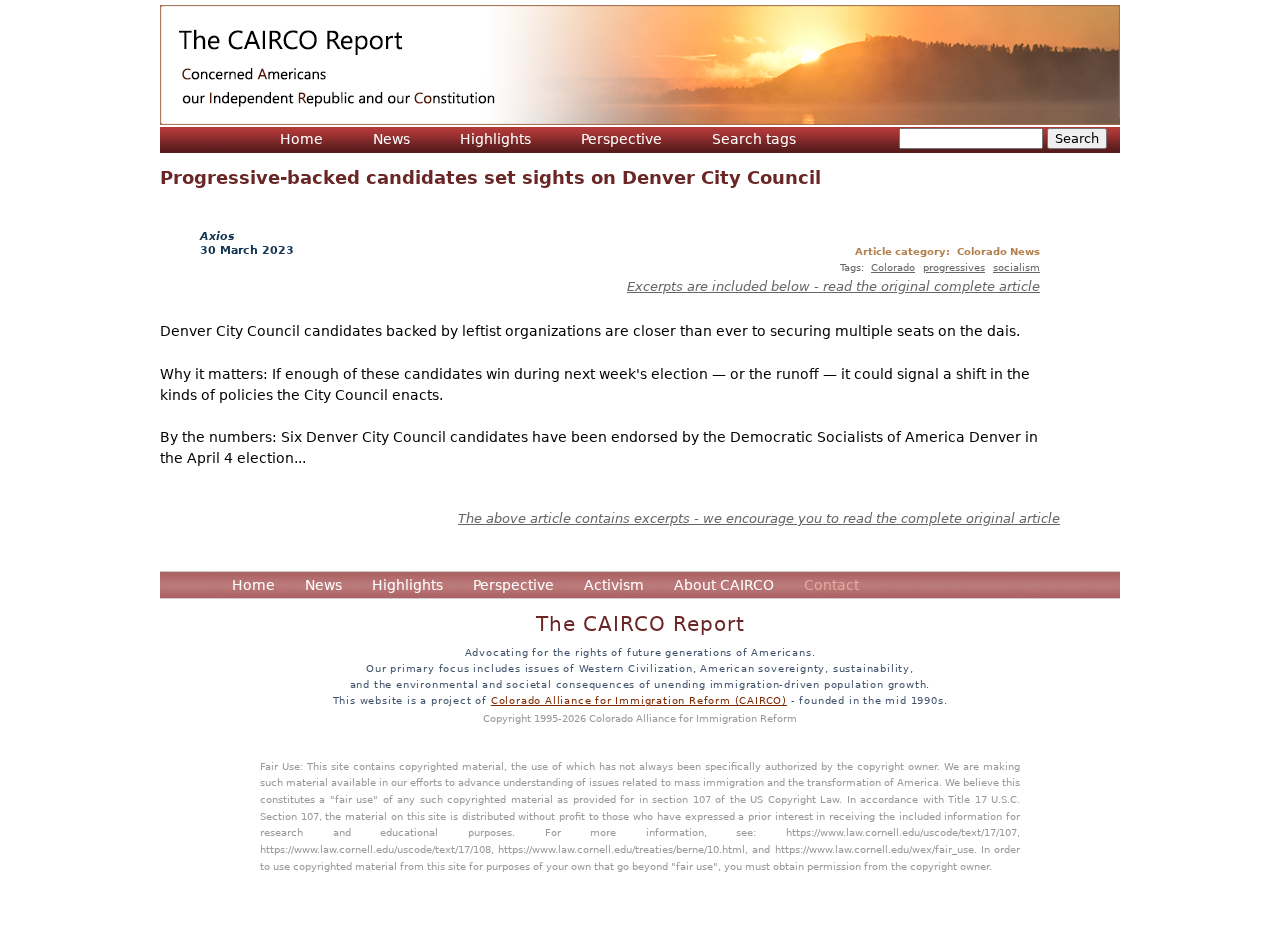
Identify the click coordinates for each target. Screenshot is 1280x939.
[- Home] (640, 65)
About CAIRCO (724, 585)
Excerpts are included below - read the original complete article (833, 286)
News (391, 139)
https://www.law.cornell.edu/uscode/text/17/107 (901, 832)
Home (301, 139)
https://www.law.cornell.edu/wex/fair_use (874, 849)
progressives (954, 267)
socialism (1016, 267)
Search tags (754, 139)
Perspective (621, 139)
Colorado (893, 267)
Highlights (495, 139)
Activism (614, 585)
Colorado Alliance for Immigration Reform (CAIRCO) (639, 700)
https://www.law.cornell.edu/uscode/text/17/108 (375, 849)
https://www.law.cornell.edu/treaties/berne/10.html (621, 849)
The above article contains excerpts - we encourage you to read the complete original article (759, 518)
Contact (831, 585)
